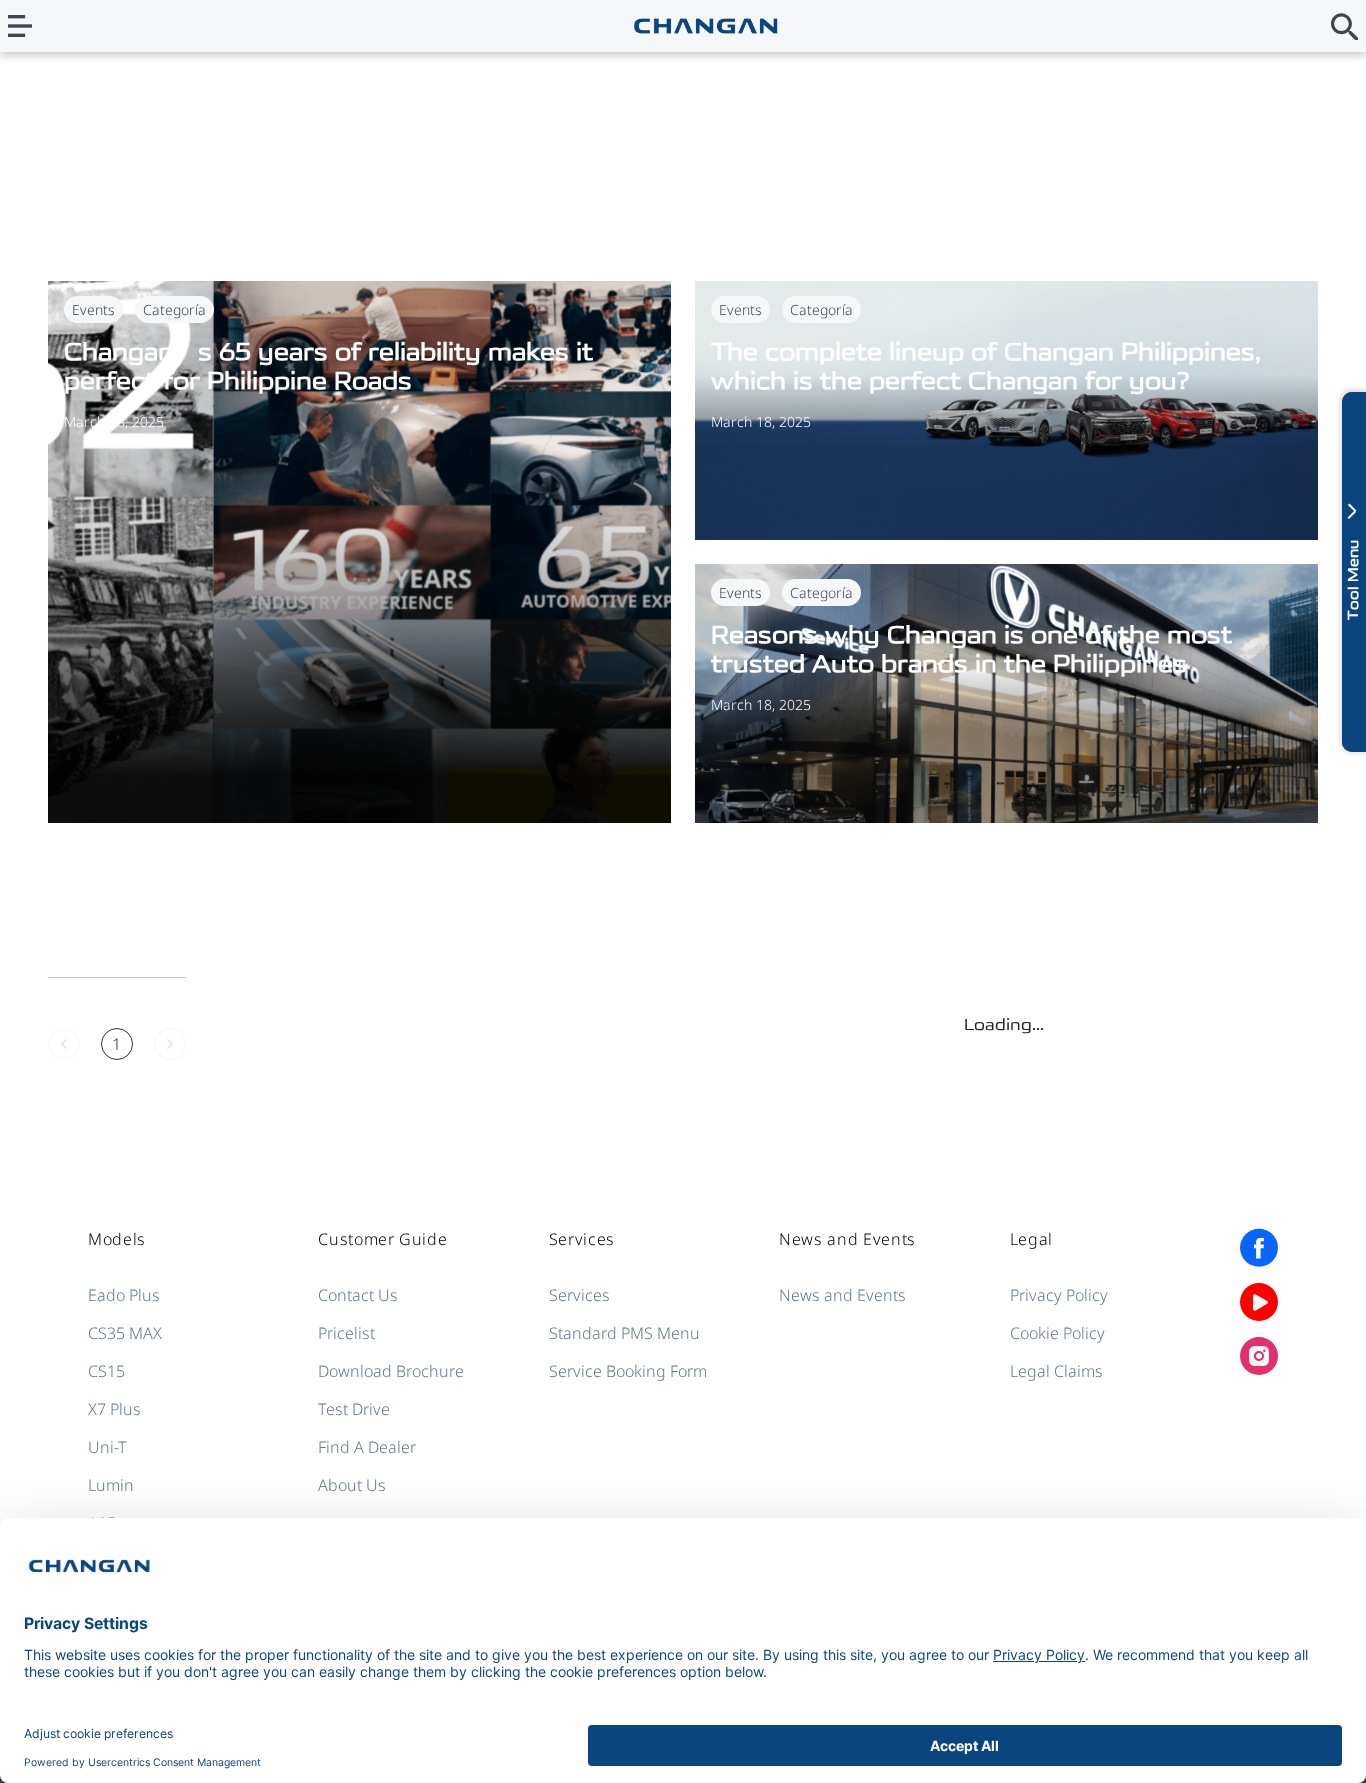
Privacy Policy (1059, 1295)
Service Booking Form (628, 1371)
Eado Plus (124, 1295)
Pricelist (346, 1333)
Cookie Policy (1057, 1333)
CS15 (106, 1371)
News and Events (842, 1295)
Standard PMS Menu (624, 1333)
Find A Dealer (367, 1447)
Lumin (111, 1485)
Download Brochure (391, 1371)
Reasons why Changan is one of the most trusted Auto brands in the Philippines (971, 649)
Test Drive (354, 1409)
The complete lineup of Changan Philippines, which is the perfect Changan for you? (986, 366)
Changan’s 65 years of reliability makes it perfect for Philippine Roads (328, 366)
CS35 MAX (125, 1333)
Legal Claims (1056, 1371)
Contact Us (358, 1295)
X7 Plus (114, 1409)
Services (579, 1295)
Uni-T (107, 1447)
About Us (352, 1485)
